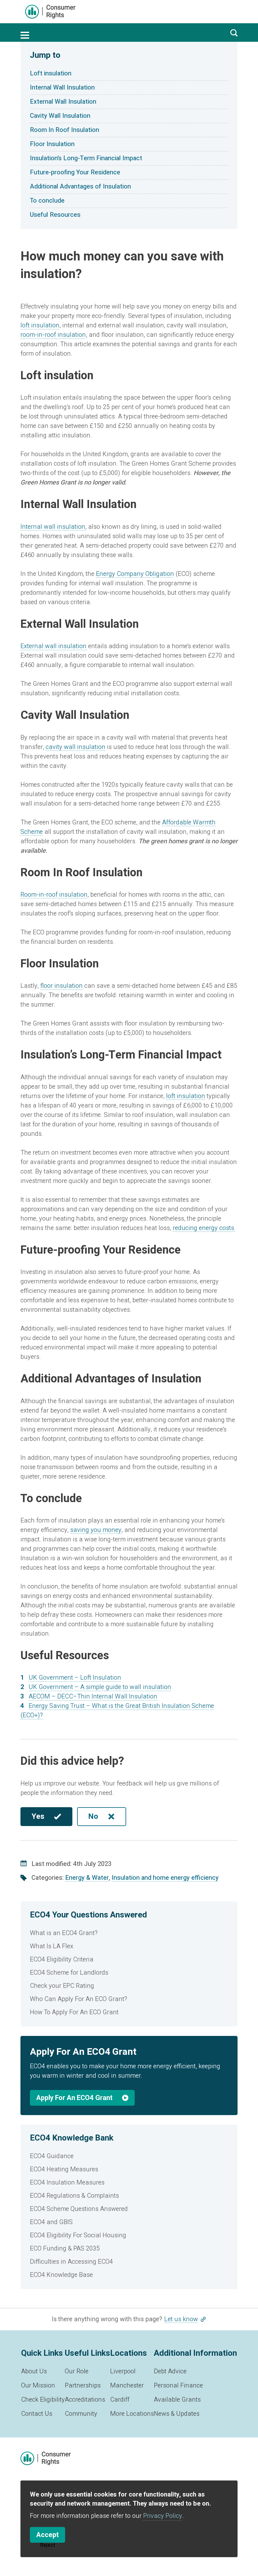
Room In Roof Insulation (64, 130)
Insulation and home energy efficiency (165, 1878)
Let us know (181, 2319)
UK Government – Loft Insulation (75, 1678)
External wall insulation (53, 646)
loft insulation (40, 325)
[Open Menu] (25, 35)
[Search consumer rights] (234, 33)
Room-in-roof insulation (54, 895)
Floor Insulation (52, 144)
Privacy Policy (163, 2516)
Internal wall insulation (53, 527)
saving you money (96, 1530)
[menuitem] (129, 1933)
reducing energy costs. (204, 1228)
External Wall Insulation (63, 102)
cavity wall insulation (76, 747)
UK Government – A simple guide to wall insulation (100, 1687)
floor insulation (62, 986)
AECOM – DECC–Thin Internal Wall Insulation (93, 1696)
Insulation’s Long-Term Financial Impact (86, 158)
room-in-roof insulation (53, 335)
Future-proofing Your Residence (75, 172)
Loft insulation (51, 73)
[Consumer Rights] (50, 12)
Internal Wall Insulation (62, 88)
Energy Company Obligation (135, 574)
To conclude (47, 201)
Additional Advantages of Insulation (80, 186)
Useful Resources (55, 215)
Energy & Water (87, 1878)
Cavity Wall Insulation (60, 116)
